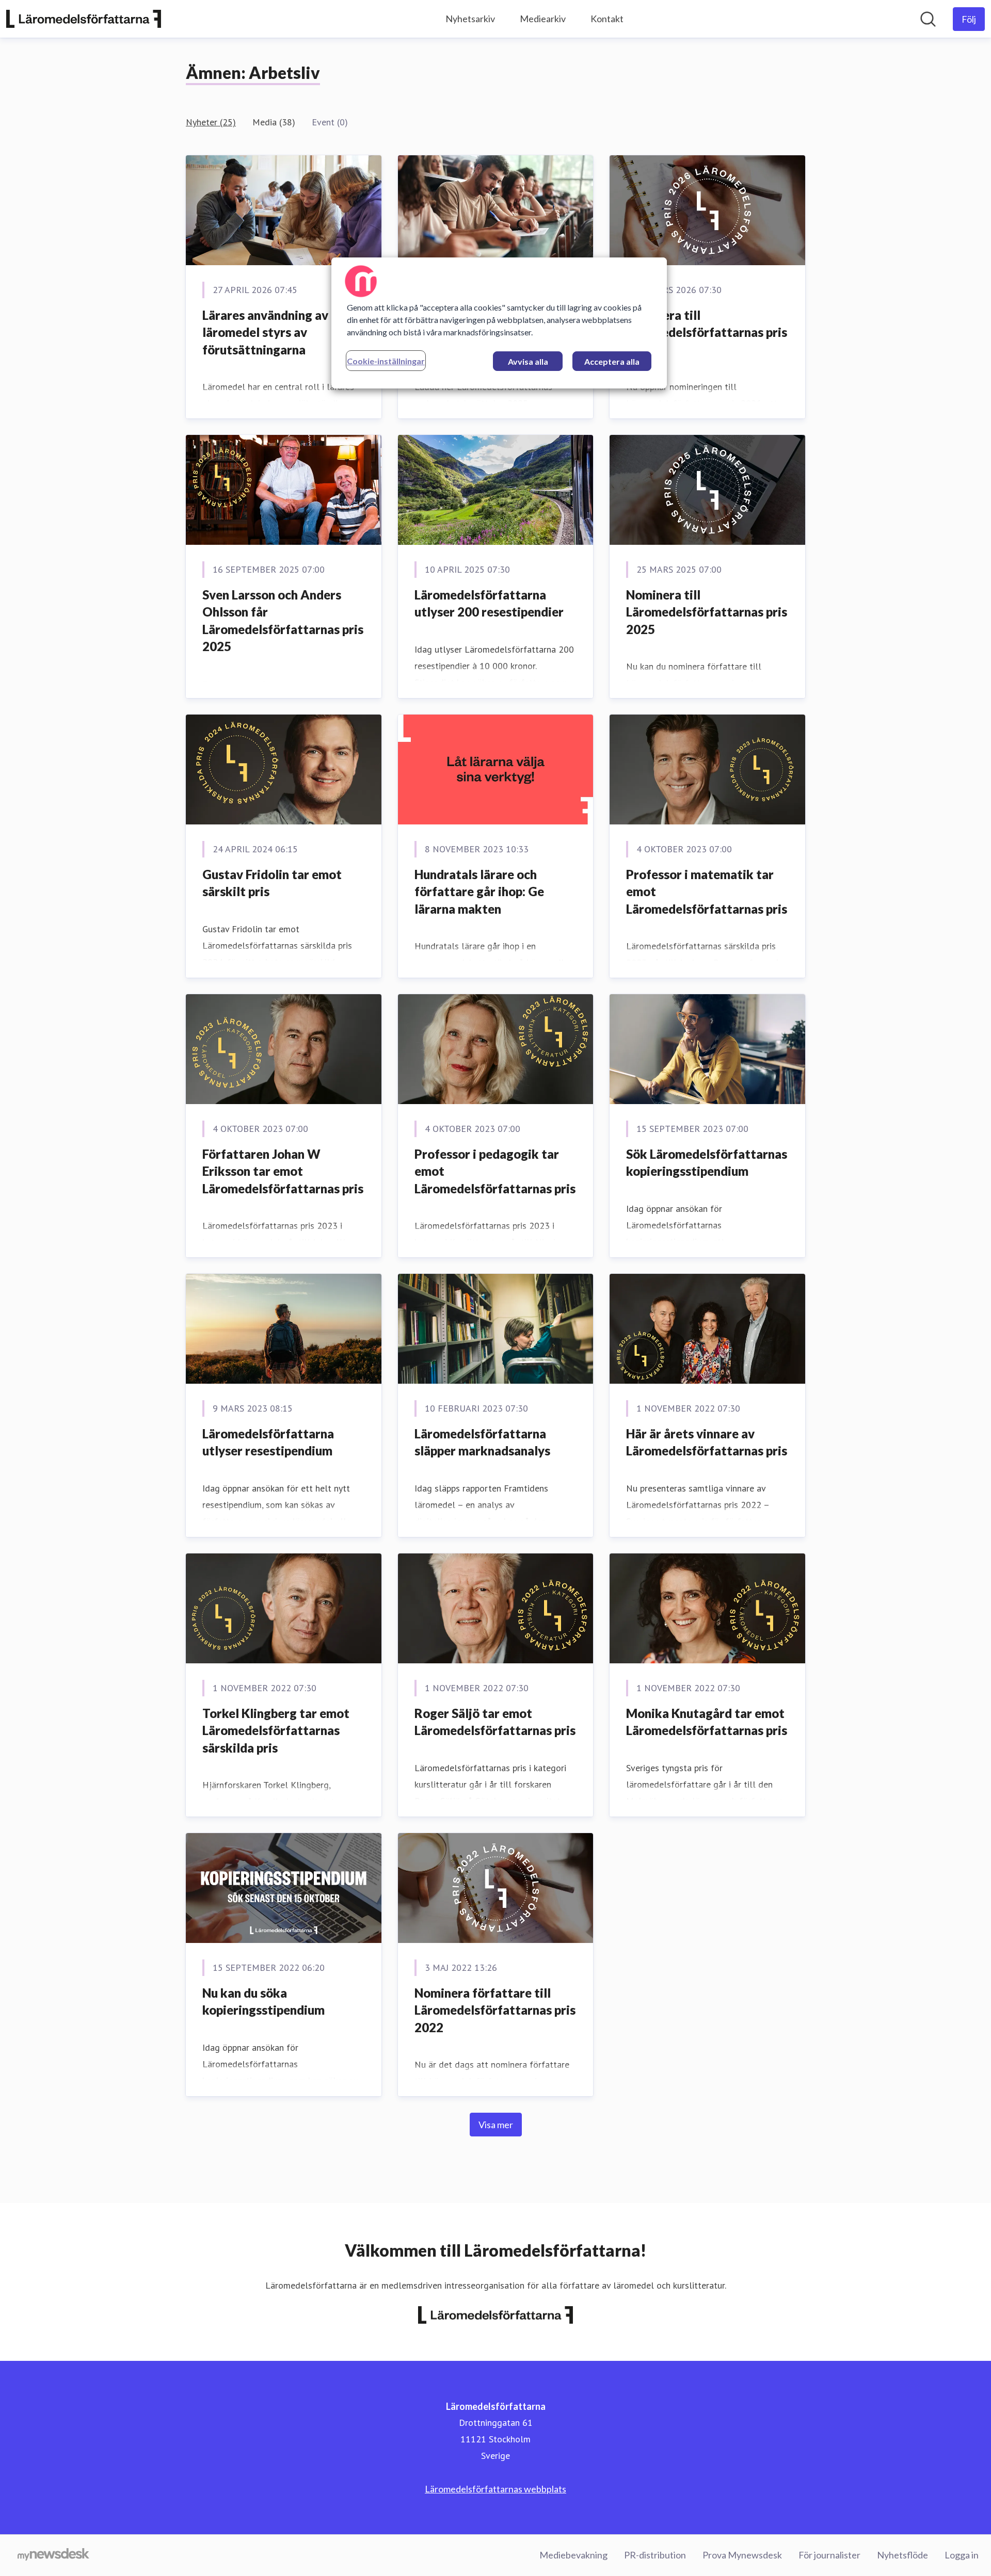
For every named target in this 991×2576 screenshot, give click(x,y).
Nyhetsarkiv (470, 19)
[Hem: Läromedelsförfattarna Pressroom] (84, 19)
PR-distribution (655, 2555)
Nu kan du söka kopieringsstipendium (263, 2002)
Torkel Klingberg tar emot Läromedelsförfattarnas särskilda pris (276, 1730)
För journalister (829, 2555)
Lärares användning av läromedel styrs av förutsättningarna (265, 332)
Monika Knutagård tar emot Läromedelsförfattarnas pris (707, 1722)
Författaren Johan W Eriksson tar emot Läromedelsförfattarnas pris (283, 1171)
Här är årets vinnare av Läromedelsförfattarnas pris (707, 1442)
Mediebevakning (573, 2555)
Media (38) (274, 122)
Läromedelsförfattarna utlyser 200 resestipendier (489, 603)
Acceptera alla (612, 361)
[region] (499, 323)
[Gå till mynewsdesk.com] (53, 2555)
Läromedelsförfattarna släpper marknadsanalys (482, 1442)
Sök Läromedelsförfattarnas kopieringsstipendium (707, 1163)
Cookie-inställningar (386, 361)
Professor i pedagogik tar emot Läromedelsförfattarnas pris (495, 1171)
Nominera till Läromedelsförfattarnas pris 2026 (707, 332)
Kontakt (607, 19)
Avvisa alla (528, 361)
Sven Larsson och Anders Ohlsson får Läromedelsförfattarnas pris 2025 (283, 621)
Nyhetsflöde (902, 2555)
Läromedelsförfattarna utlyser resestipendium (268, 1442)
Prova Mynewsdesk (742, 2555)
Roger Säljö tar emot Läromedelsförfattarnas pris (495, 1722)
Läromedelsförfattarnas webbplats (495, 2489)
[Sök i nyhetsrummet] (928, 19)
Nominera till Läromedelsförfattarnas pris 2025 (707, 612)
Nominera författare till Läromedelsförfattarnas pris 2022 (495, 2010)
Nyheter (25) (211, 122)
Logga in (962, 2555)
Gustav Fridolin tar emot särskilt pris (272, 883)
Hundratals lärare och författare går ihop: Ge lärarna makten (479, 892)
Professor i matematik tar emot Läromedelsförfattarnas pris (707, 892)
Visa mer (496, 2125)
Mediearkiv (543, 19)
